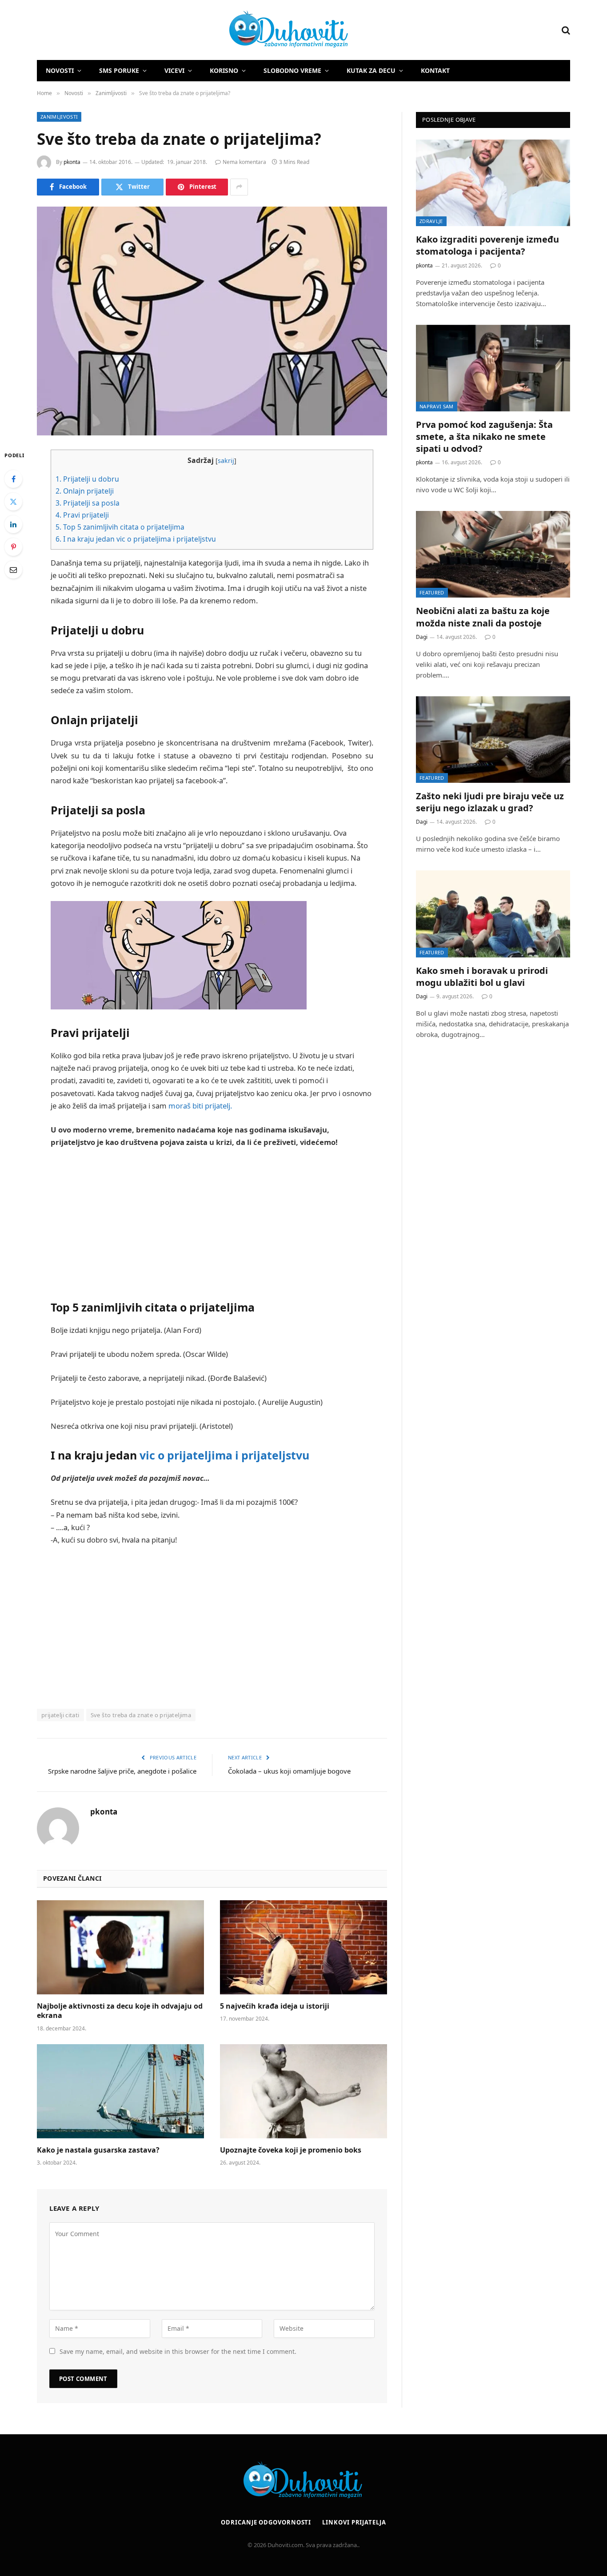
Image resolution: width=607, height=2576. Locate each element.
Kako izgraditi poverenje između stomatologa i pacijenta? (487, 245)
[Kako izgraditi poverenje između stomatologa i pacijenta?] (493, 183)
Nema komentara (244, 162)
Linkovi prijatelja (354, 2522)
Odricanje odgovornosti (266, 2522)
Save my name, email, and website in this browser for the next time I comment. (178, 2351)
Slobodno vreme (292, 70)
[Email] (13, 570)
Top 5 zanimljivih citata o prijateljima (120, 527)
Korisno (224, 70)
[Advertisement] (212, 1222)
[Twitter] (13, 502)
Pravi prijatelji (82, 515)
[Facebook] (13, 479)
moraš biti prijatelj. (200, 1106)
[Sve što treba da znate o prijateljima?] (212, 321)
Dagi (422, 637)
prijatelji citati (60, 1715)
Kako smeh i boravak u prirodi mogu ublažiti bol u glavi (482, 977)
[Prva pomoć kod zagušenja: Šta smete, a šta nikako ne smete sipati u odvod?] (493, 368)
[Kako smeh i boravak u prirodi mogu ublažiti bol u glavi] (493, 914)
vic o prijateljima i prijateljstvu (224, 1455)
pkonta (72, 162)
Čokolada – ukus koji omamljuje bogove (289, 1771)
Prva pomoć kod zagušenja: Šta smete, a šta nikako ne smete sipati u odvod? (484, 437)
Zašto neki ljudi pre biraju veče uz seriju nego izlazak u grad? (490, 802)
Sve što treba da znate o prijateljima (141, 1715)
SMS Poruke (119, 70)
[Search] (565, 30)
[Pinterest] (13, 547)
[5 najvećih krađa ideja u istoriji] (303, 1947)
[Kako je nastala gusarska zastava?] (120, 2091)
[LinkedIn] (13, 524)
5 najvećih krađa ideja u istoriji (275, 2006)
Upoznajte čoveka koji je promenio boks (291, 2150)
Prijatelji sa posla (88, 503)
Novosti (60, 70)
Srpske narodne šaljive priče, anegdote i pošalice (122, 1771)
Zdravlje (431, 221)
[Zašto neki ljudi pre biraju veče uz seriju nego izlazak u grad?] (493, 740)
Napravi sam (437, 406)
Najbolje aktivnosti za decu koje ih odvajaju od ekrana (120, 2011)
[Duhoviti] (193, 30)
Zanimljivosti (59, 117)
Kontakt (435, 70)
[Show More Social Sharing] (239, 187)
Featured (432, 592)
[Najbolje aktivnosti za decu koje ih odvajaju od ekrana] (120, 1947)
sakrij (226, 461)
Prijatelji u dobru (87, 479)
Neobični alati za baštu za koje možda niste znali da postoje (483, 617)
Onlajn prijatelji (85, 491)
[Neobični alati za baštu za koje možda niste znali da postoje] (493, 554)
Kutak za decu (371, 70)
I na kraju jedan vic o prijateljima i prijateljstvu (136, 539)
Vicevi (174, 70)
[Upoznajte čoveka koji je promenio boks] (303, 2091)
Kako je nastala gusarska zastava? (98, 2150)
